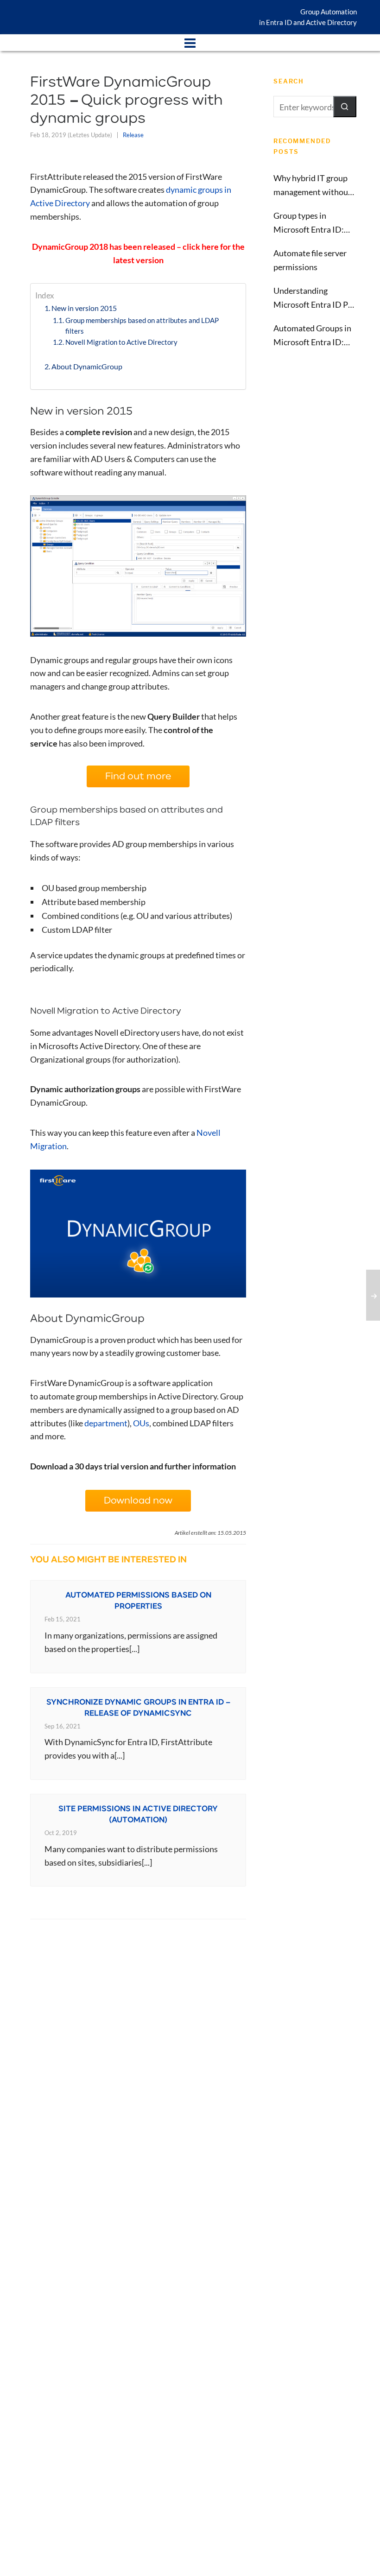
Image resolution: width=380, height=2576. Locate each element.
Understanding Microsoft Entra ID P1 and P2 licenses (313, 298)
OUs (141, 1423)
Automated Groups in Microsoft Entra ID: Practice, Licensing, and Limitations (312, 336)
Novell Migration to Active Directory (121, 342)
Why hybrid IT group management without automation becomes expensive (312, 186)
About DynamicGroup (87, 366)
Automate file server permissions (310, 260)
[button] (345, 107)
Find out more (138, 776)
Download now (138, 1501)
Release (133, 135)
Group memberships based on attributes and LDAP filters (142, 326)
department (106, 1423)
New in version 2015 (84, 308)
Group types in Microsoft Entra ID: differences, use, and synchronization (310, 223)
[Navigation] (190, 43)
